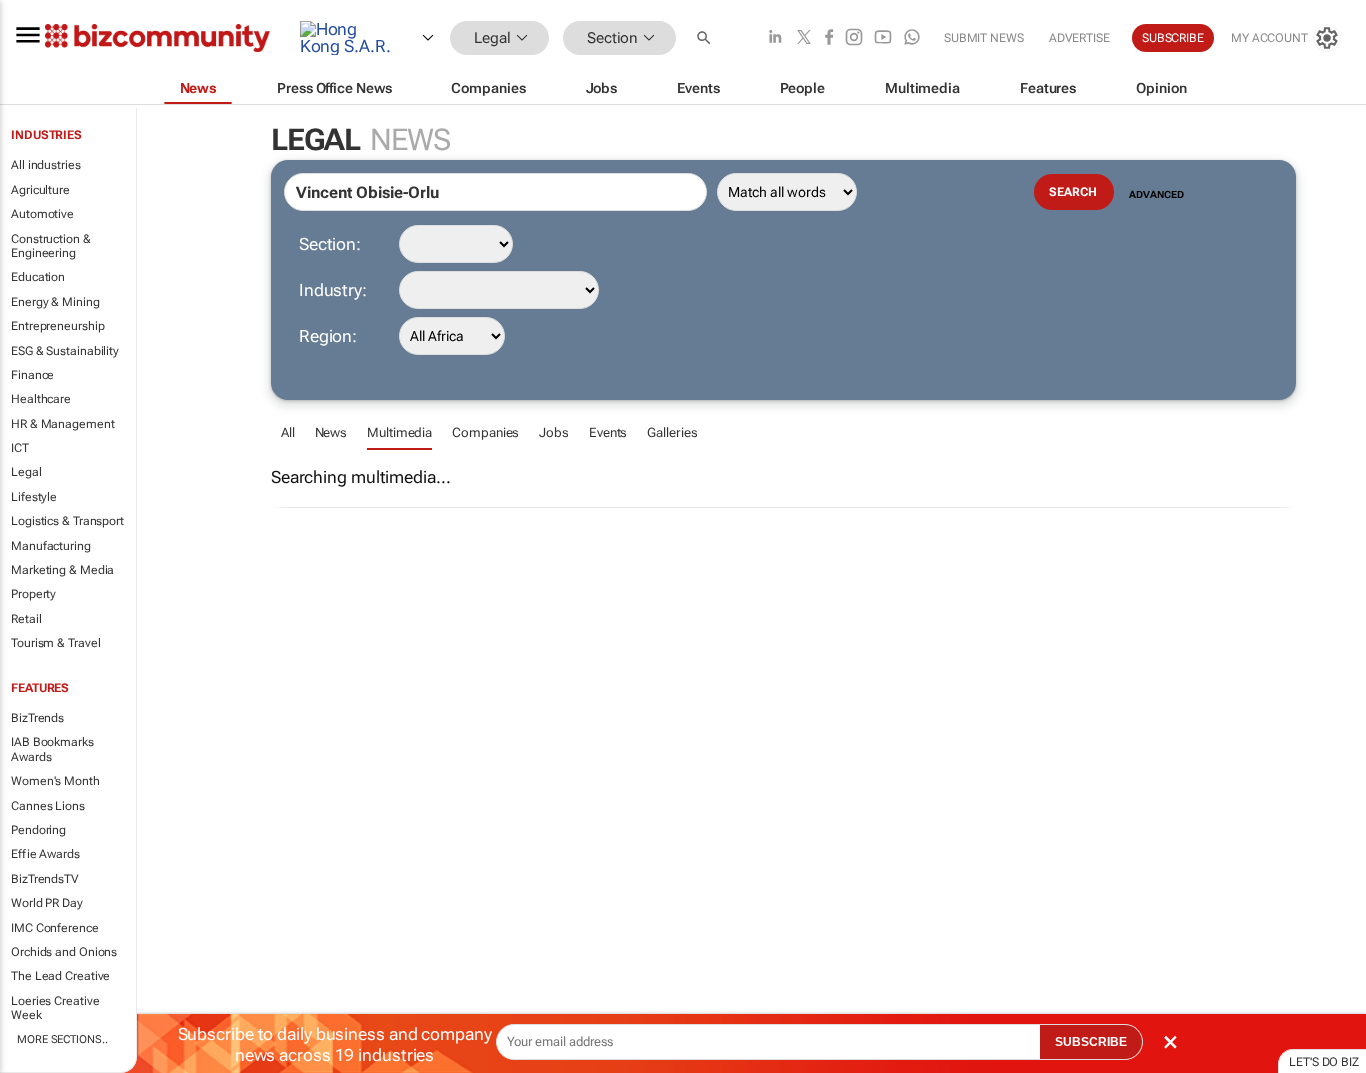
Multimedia (399, 432)
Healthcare (41, 399)
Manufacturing (51, 546)
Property (33, 594)
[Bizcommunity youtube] (883, 38)
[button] (706, 38)
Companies (485, 432)
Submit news (984, 38)
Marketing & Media (62, 570)
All (288, 432)
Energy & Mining (55, 302)
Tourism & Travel (55, 643)
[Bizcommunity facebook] (829, 38)
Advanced (1156, 194)
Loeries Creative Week (55, 1008)
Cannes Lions (48, 806)
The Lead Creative (60, 976)
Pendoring (38, 830)
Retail (26, 619)
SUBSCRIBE (1091, 1042)
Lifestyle (34, 497)
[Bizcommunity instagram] (854, 38)
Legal (26, 472)
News (331, 432)
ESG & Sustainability (65, 351)
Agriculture (40, 190)
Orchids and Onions (64, 952)
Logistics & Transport (67, 521)
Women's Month (55, 781)
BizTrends (37, 718)
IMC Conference (55, 928)
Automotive (42, 214)
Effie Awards (45, 854)
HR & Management (63, 424)
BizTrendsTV (45, 879)
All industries (46, 165)
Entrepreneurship (57, 326)
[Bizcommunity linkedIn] (775, 38)
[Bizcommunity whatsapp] (912, 38)
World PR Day (47, 903)
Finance (32, 375)
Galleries (672, 432)
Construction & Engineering (51, 246)
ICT (20, 448)
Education (38, 277)
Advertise (1079, 38)
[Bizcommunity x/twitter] (804, 38)
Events (608, 432)
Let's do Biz (1324, 1062)
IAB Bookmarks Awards (52, 749)
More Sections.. (62, 1039)
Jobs (554, 432)
